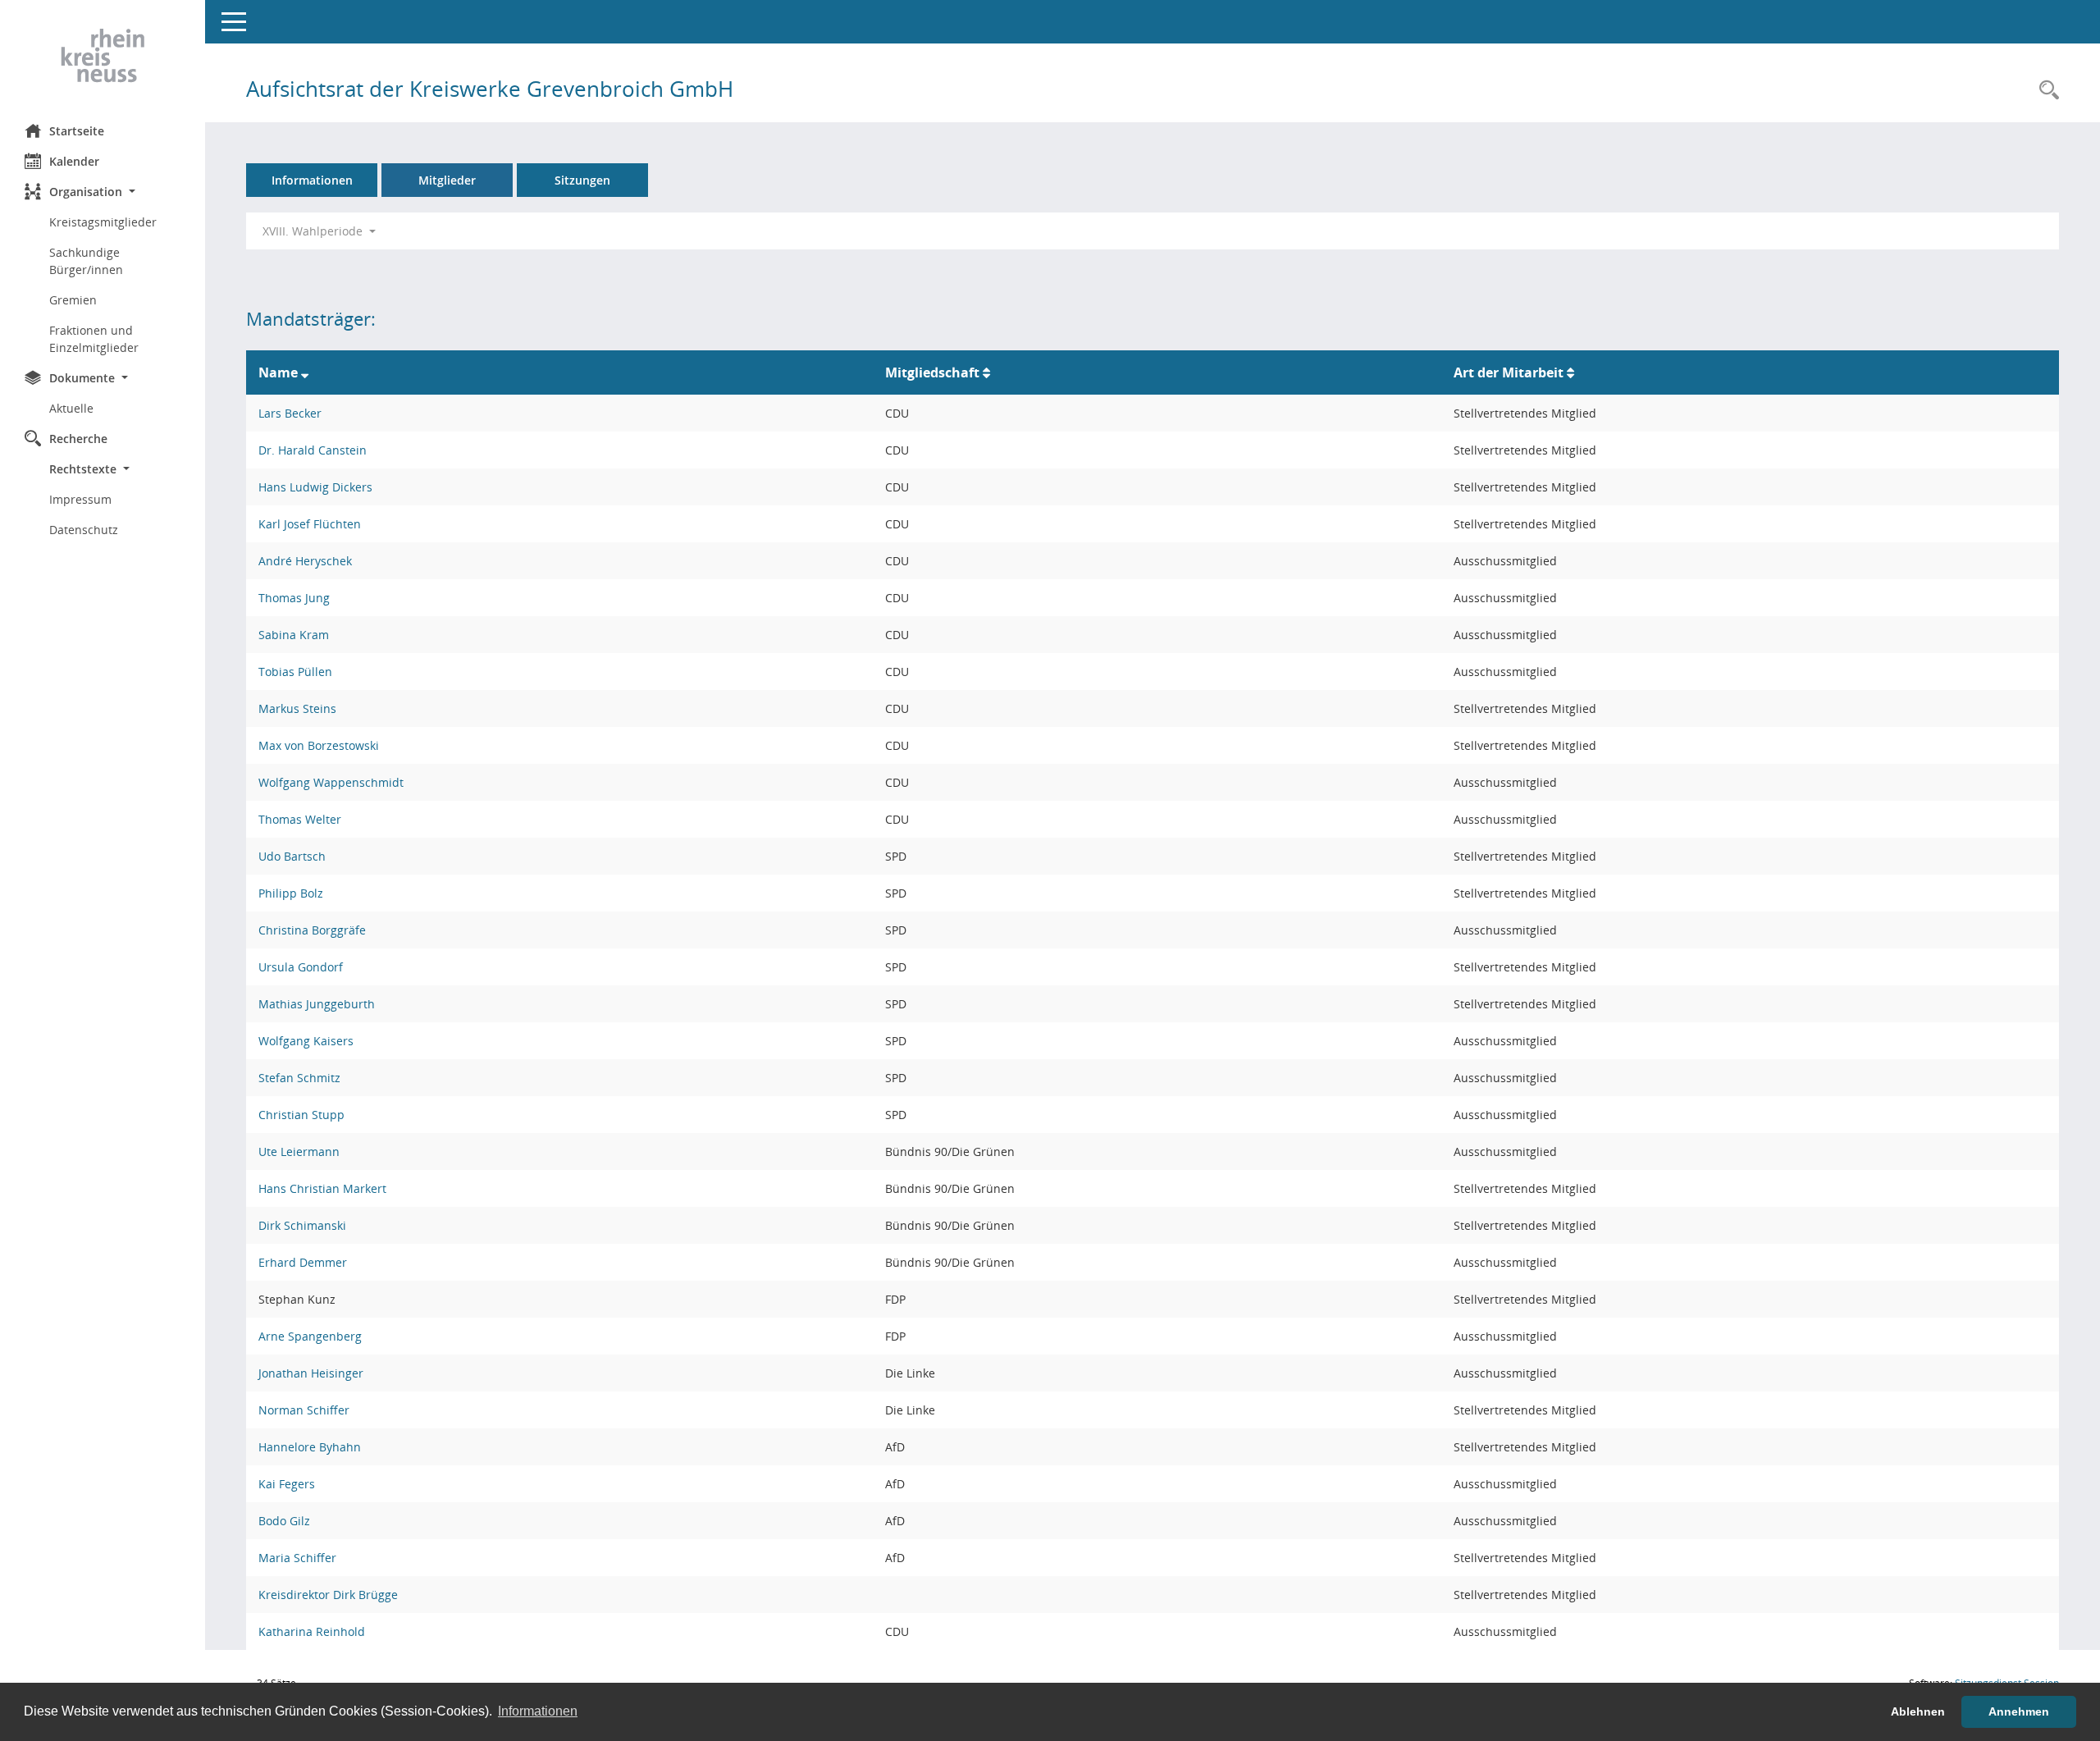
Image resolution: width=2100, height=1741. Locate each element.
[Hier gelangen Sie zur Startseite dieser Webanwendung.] (103, 56)
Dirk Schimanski (302, 1225)
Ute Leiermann (299, 1152)
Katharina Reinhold (312, 1631)
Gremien (73, 300)
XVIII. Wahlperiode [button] (314, 231)
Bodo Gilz (284, 1521)
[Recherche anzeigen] (2045, 91)
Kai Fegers (287, 1484)
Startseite (77, 131)
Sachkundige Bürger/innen (86, 261)
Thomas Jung (294, 598)
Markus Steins (297, 708)
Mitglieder (447, 180)
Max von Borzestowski (319, 745)
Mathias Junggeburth (317, 1004)
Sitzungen (582, 180)
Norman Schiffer (304, 1410)
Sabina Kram (294, 635)
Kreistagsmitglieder (103, 222)
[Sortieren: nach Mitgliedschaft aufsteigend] (986, 372)
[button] (103, 192)
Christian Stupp (301, 1115)
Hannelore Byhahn (310, 1447)
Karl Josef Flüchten (310, 524)
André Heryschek (305, 561)
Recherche (78, 439)
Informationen (312, 180)
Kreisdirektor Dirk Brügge (328, 1595)
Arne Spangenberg (310, 1336)
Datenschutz (84, 530)
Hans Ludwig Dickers (315, 487)
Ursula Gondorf (301, 967)
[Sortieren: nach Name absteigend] (305, 372)
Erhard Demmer (303, 1262)
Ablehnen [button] (1918, 1711)
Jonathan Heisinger (311, 1373)
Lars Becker (290, 413)
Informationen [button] (538, 1711)
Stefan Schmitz (299, 1078)
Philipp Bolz (291, 893)
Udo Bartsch (292, 856)
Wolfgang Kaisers (306, 1041)
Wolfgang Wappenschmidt (331, 782)
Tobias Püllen (295, 672)
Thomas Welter (300, 819)
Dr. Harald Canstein (313, 450)
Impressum (80, 499)
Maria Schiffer (297, 1558)
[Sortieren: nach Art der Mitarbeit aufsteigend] (1570, 372)
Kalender (74, 161)
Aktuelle (71, 408)
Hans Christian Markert (322, 1188)
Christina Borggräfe (312, 930)
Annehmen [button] (2019, 1711)
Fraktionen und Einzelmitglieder (94, 339)
